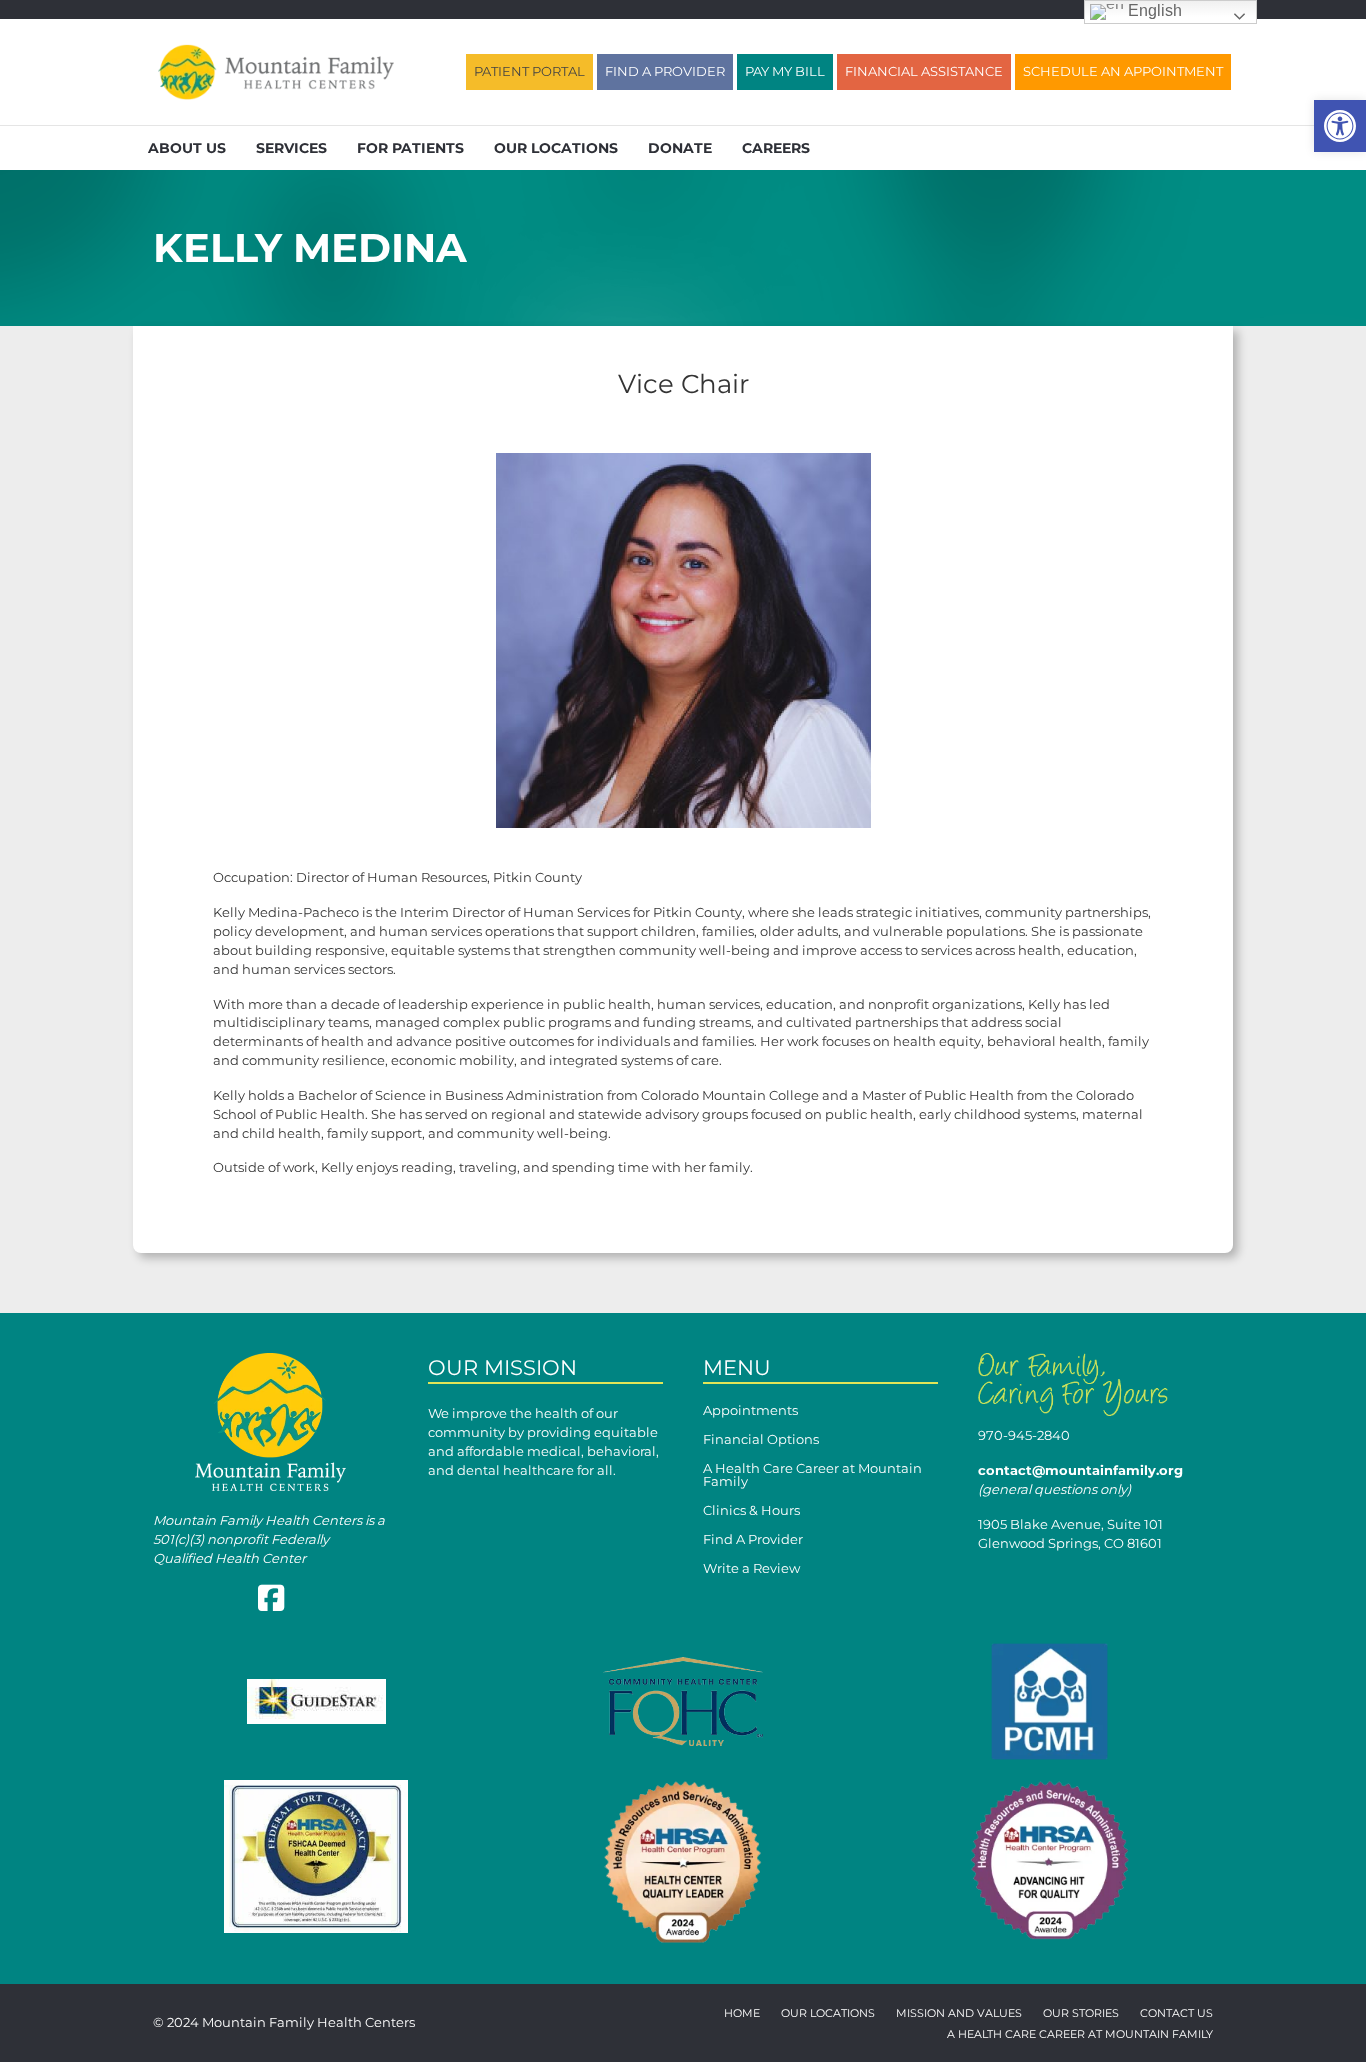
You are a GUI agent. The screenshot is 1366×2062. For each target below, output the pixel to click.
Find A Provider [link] (753, 1540)
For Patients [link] (410, 148)
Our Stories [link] (1081, 2014)
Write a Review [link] (751, 1569)
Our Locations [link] (556, 148)
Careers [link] (776, 148)
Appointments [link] (750, 1411)
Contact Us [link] (1176, 2014)
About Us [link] (187, 148)
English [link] (1153, 10)
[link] (1340, 126)
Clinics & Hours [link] (751, 1511)
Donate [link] (680, 148)
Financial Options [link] (761, 1440)
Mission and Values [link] (959, 2014)
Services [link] (291, 148)
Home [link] (742, 2014)
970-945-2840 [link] (1024, 1435)
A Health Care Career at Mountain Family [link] (812, 1475)
